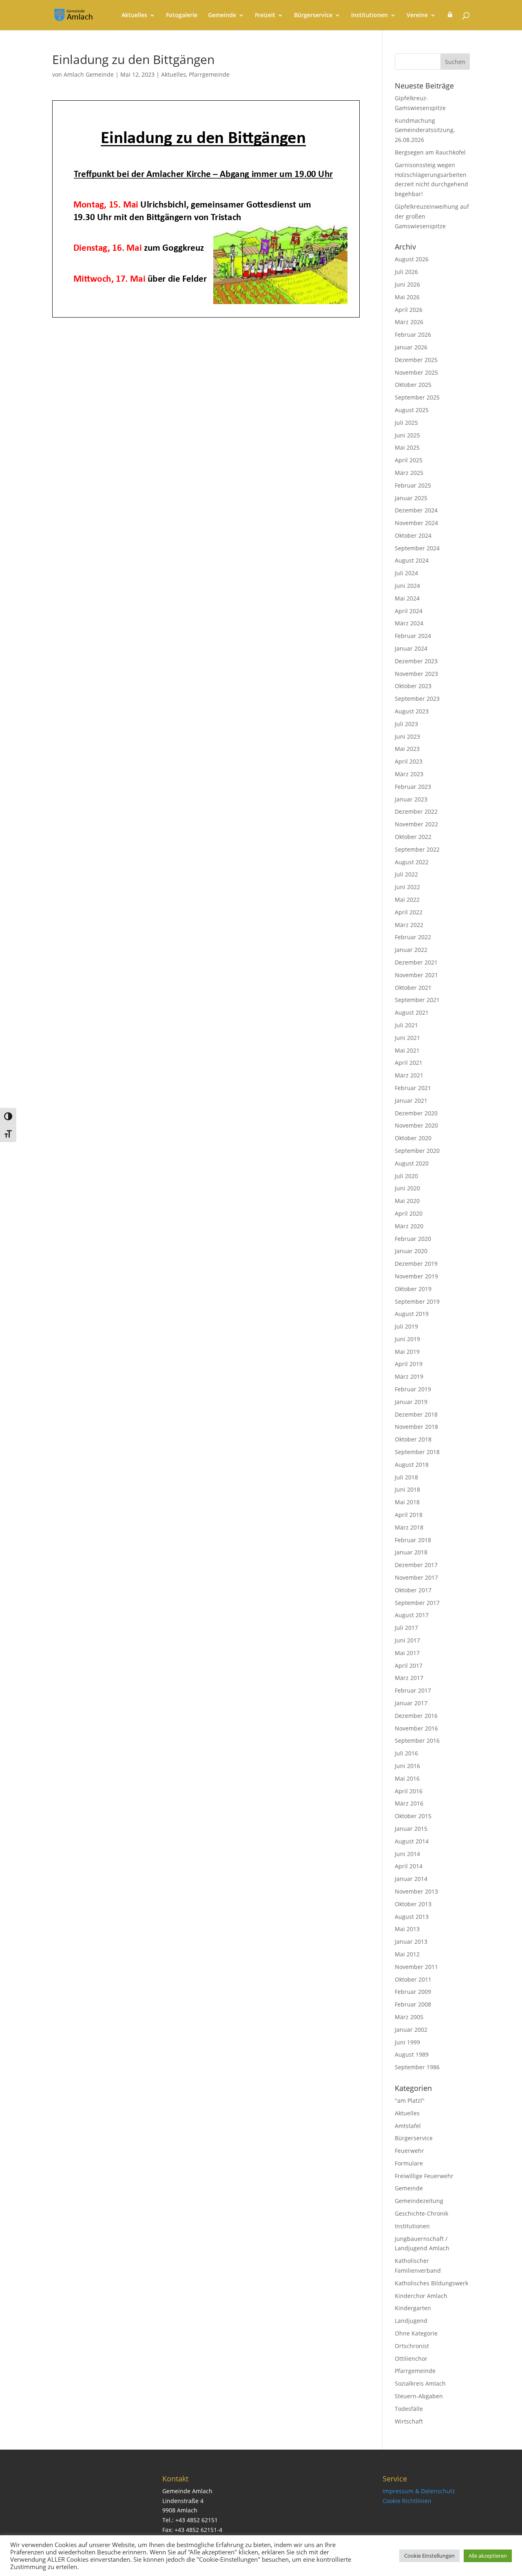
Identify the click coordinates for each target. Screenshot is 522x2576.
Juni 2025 (407, 435)
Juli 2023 (406, 724)
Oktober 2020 (413, 1138)
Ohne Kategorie (416, 2333)
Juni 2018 (407, 1489)
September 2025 (417, 397)
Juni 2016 (407, 1766)
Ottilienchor (411, 2359)
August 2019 (412, 1314)
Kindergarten (413, 2308)
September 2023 (417, 699)
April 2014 (409, 1866)
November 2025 (416, 372)
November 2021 (416, 975)
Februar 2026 (413, 334)
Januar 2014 (411, 1879)
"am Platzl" (410, 2100)
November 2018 (416, 1427)
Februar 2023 (413, 787)
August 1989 (412, 2054)
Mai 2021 (407, 1050)
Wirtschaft (409, 2421)
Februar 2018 (413, 1540)
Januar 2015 (411, 1829)
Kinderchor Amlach (421, 2296)
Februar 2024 (413, 636)
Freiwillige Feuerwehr (424, 2176)
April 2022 (409, 912)
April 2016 (409, 1791)
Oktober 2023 (413, 686)
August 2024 (412, 560)
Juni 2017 (407, 1640)
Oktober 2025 (413, 385)
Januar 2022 (411, 950)
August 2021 (412, 1012)
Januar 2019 (411, 1402)
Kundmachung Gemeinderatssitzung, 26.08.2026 (425, 130)
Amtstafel (408, 2126)
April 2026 (409, 310)
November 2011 (416, 1967)
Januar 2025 (411, 498)
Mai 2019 (407, 1352)
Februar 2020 (413, 1239)
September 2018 (417, 1452)
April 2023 (409, 761)
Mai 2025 (407, 447)
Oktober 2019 (413, 1289)
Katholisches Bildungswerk (431, 2283)
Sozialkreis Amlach (420, 2383)
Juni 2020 (407, 1188)
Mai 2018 (407, 1502)
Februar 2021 (413, 1088)
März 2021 (409, 1075)
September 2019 (417, 1301)
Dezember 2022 (416, 811)
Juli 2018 (406, 1477)
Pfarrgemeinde (209, 74)
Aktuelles (134, 15)
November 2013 (416, 1891)
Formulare (409, 2163)
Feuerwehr (409, 2151)
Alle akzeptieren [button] (488, 2556)
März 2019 (409, 1376)
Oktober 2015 (413, 1816)
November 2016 (416, 1728)
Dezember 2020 (416, 1113)
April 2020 (409, 1213)
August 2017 (412, 1615)
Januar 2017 (411, 1703)
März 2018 (409, 1527)
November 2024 (416, 523)
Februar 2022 (413, 937)
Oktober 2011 (413, 1979)
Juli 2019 (406, 1326)
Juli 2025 (406, 423)
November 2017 (416, 1577)
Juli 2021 (406, 1025)
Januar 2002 (411, 2030)
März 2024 (409, 623)
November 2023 (416, 674)
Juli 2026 (406, 272)
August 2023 (412, 711)
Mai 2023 (407, 749)
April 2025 (409, 460)
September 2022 (417, 849)
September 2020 (417, 1151)
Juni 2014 (407, 1854)
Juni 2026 (407, 284)
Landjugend (411, 2321)
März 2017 (409, 1678)
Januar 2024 (411, 648)
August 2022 (412, 862)
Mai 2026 (407, 297)
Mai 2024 (407, 598)
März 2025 (409, 473)
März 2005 (409, 2017)
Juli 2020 (406, 1176)
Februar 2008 (413, 2004)
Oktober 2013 (413, 1904)
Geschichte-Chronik (421, 2213)
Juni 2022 (407, 887)
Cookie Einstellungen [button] (429, 2556)
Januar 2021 (411, 1100)
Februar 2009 (413, 1992)
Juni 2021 (407, 1038)
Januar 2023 (411, 799)
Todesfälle (409, 2409)
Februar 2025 (413, 485)
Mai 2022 (407, 900)
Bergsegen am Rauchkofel (430, 152)
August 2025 (412, 410)
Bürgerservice (313, 15)
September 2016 (417, 1741)
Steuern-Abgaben (419, 2396)
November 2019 (416, 1276)
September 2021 (417, 1000)
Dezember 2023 (416, 661)
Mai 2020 (407, 1201)
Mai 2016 (407, 1778)
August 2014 (412, 1841)
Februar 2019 (413, 1389)
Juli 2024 (406, 573)
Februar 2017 (413, 1690)
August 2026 (412, 259)
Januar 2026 (411, 347)
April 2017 (409, 1665)
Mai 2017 (407, 1653)
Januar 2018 (411, 1552)
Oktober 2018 (413, 1439)
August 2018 (412, 1465)
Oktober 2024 (413, 535)
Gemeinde (222, 15)
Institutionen (369, 15)
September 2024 (417, 548)
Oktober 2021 (413, 988)
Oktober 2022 (413, 837)
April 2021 (409, 1063)
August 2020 (412, 1163)
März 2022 (409, 925)
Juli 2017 (406, 1628)
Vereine (417, 15)
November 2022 (416, 824)
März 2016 (409, 1803)
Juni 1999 (407, 2042)
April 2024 (409, 611)
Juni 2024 (407, 586)
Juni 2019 (407, 1339)
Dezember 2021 (416, 962)
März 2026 (409, 322)
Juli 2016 (406, 1753)
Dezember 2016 (416, 1716)
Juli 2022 (406, 874)
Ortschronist (412, 2346)
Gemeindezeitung (419, 2201)
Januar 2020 (411, 1251)
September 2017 (417, 1603)
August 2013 (412, 1917)
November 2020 (416, 1125)
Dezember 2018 (416, 1414)
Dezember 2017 (416, 1565)
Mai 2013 (407, 1929)
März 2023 (409, 774)
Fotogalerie (182, 15)
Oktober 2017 (413, 1590)
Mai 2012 (407, 1954)
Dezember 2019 (416, 1264)
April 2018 (409, 1515)
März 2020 (409, 1226)
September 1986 (417, 2067)
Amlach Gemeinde (89, 74)
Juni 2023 (407, 736)
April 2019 (409, 1364)
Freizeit (265, 15)
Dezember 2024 (416, 510)
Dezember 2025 (416, 360)
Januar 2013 (411, 1941)
